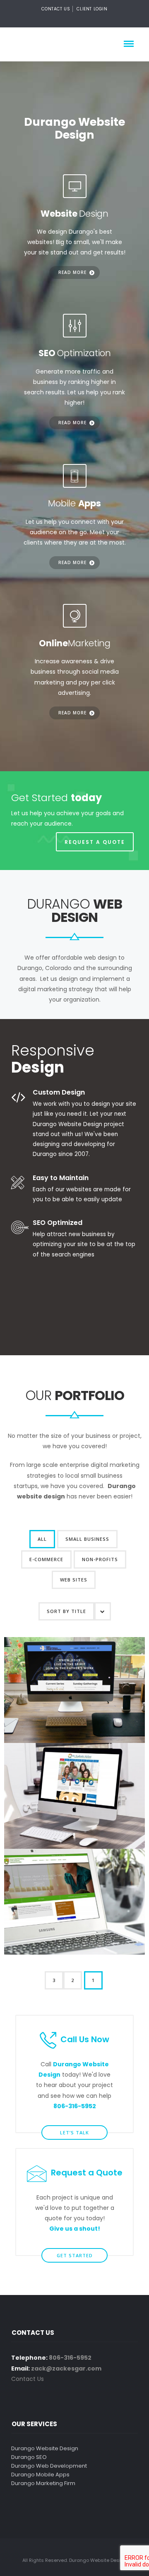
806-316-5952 (70, 2358)
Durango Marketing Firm (43, 2483)
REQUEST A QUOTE (95, 842)
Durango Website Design (45, 2448)
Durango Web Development (49, 2466)
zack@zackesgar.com (66, 2368)
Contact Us (56, 9)
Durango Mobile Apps (40, 2475)
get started (75, 2255)
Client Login (92, 9)
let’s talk (74, 2132)
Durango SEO (29, 2457)
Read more (72, 272)
